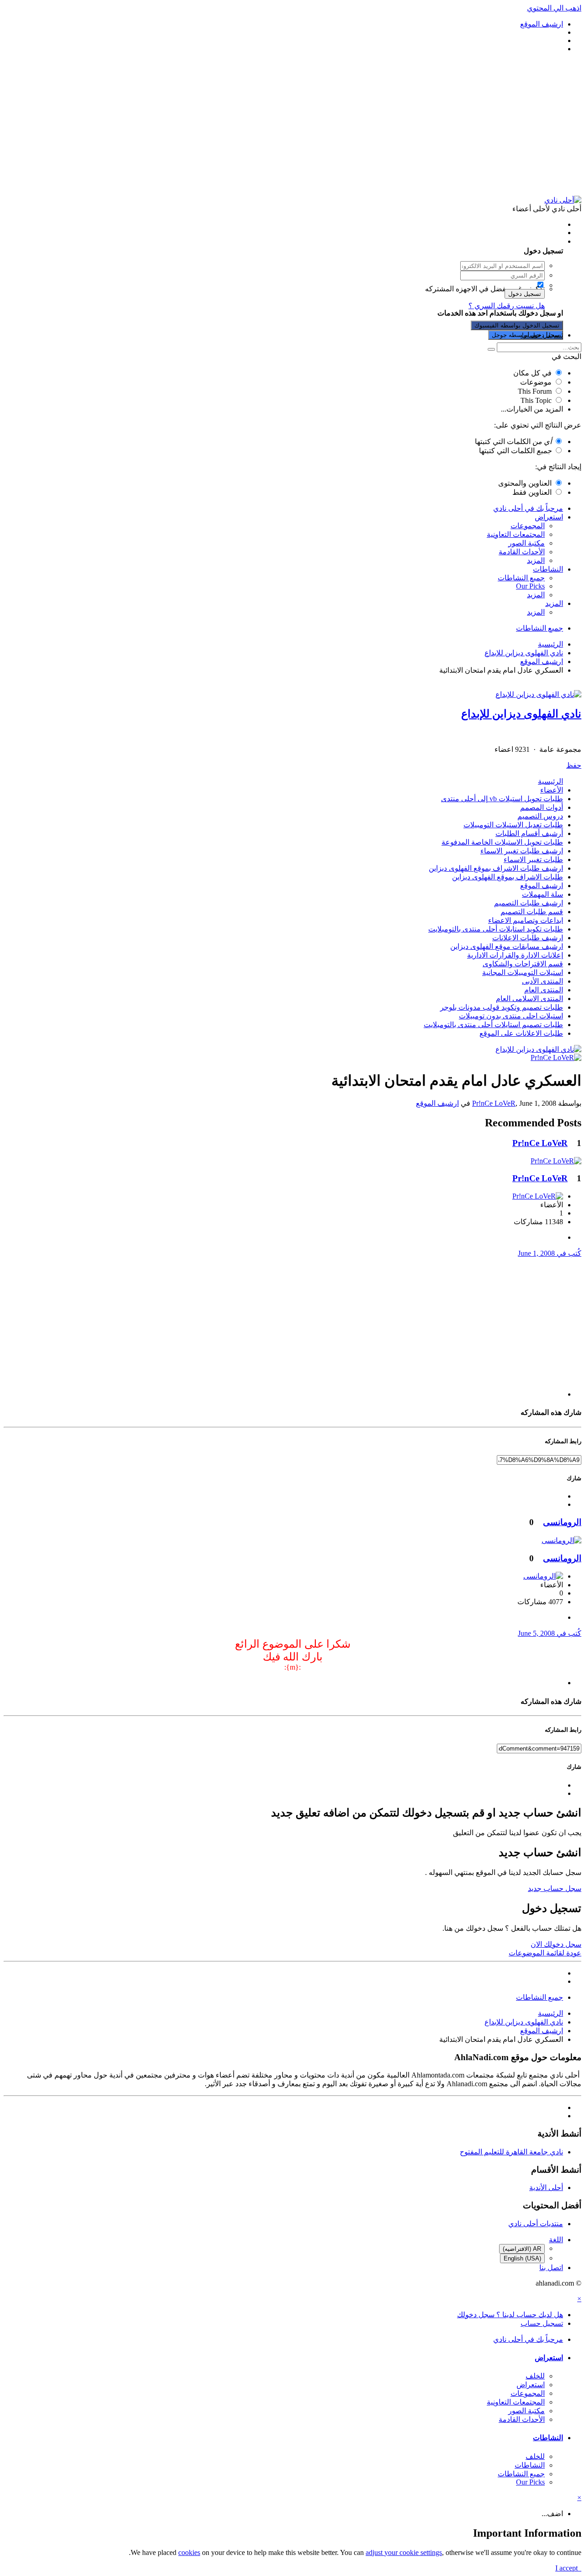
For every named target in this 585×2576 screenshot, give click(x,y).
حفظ (574, 765)
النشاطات (548, 569)
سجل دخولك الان (556, 1944)
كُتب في (550, 1253)
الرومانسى (562, 1522)
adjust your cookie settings (404, 2552)
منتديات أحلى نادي (536, 2224)
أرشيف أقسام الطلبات (529, 833)
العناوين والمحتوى (525, 483)
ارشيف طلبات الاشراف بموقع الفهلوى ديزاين (496, 868)
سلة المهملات (542, 894)
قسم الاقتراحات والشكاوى (523, 964)
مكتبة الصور (526, 543)
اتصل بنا (551, 2268)
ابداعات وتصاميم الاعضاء (526, 920)
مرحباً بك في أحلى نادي (528, 508)
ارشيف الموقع (542, 886)
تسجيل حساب (542, 335)
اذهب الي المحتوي (554, 8)
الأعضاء (552, 790)
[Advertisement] (292, 124)
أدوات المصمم (542, 807)
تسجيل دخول (525, 294)
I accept (568, 2568)
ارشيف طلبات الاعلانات (528, 938)
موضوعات (536, 382)
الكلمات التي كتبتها (513, 442)
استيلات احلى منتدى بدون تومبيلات (511, 1016)
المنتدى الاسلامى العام (529, 999)
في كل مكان (532, 373)
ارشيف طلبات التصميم (529, 903)
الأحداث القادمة (522, 552)
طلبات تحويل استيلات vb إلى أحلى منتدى (502, 799)
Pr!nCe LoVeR (494, 1103)
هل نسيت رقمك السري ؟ (507, 306)
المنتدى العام (544, 990)
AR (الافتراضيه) (522, 2249)
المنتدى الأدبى (542, 981)
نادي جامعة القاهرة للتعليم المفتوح (511, 2152)
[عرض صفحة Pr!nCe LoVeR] (556, 1058)
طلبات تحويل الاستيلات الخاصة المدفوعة (502, 842)
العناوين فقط (532, 492)
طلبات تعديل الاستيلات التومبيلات (513, 825)
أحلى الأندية (546, 2188)
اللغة (556, 2240)
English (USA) (522, 2258)
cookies (189, 2552)
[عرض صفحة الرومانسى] (561, 1540)
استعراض (549, 517)
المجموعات (528, 526)
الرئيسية (550, 781)
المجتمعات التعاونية (516, 534)
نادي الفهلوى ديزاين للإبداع (521, 714)
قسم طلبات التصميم (532, 912)
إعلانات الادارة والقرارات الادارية (515, 955)
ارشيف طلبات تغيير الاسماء (522, 851)
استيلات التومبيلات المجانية (523, 972)
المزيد (536, 560)
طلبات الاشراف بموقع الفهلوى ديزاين (508, 877)
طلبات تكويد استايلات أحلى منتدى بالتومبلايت (496, 929)
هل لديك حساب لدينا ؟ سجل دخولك (508, 241)
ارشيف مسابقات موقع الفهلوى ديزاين (507, 946)
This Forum (535, 391)
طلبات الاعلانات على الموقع (521, 1033)
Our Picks (530, 586)
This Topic (536, 400)
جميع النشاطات (521, 578)
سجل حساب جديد (555, 1888)
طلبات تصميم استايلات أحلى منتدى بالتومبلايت (493, 1025)
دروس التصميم (540, 816)
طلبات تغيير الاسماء (533, 860)
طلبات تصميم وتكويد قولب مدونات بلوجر (502, 1007)
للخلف (535, 2376)
